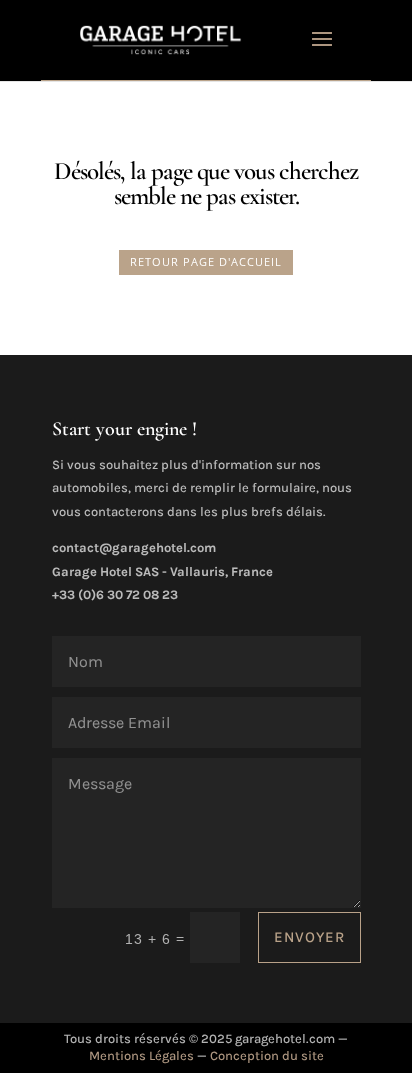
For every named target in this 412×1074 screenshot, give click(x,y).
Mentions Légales (141, 1055)
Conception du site (267, 1055)
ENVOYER (309, 937)
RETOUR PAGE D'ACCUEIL (206, 261)
